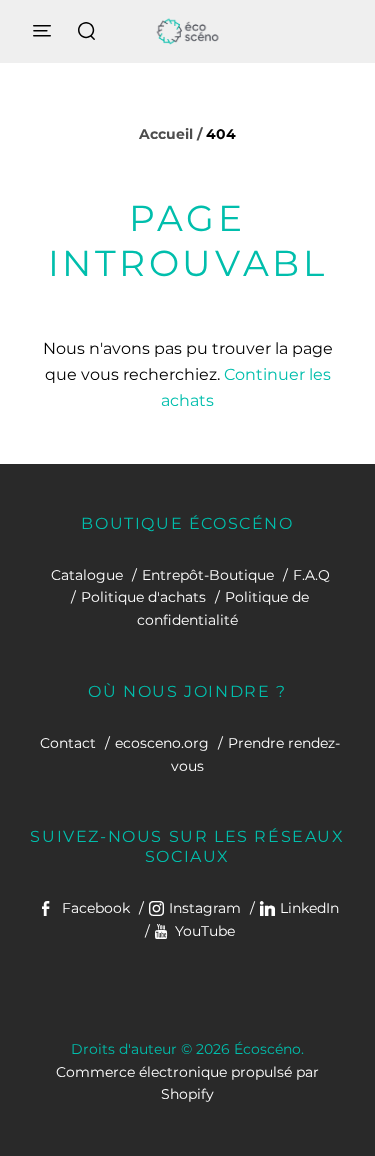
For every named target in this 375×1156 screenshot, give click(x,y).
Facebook (96, 908)
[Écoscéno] (187, 31)
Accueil (166, 134)
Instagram (205, 908)
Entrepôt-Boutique (208, 575)
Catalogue (87, 575)
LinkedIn (309, 908)
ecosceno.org (162, 743)
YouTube (205, 931)
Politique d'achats (143, 597)
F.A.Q (311, 575)
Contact (68, 743)
